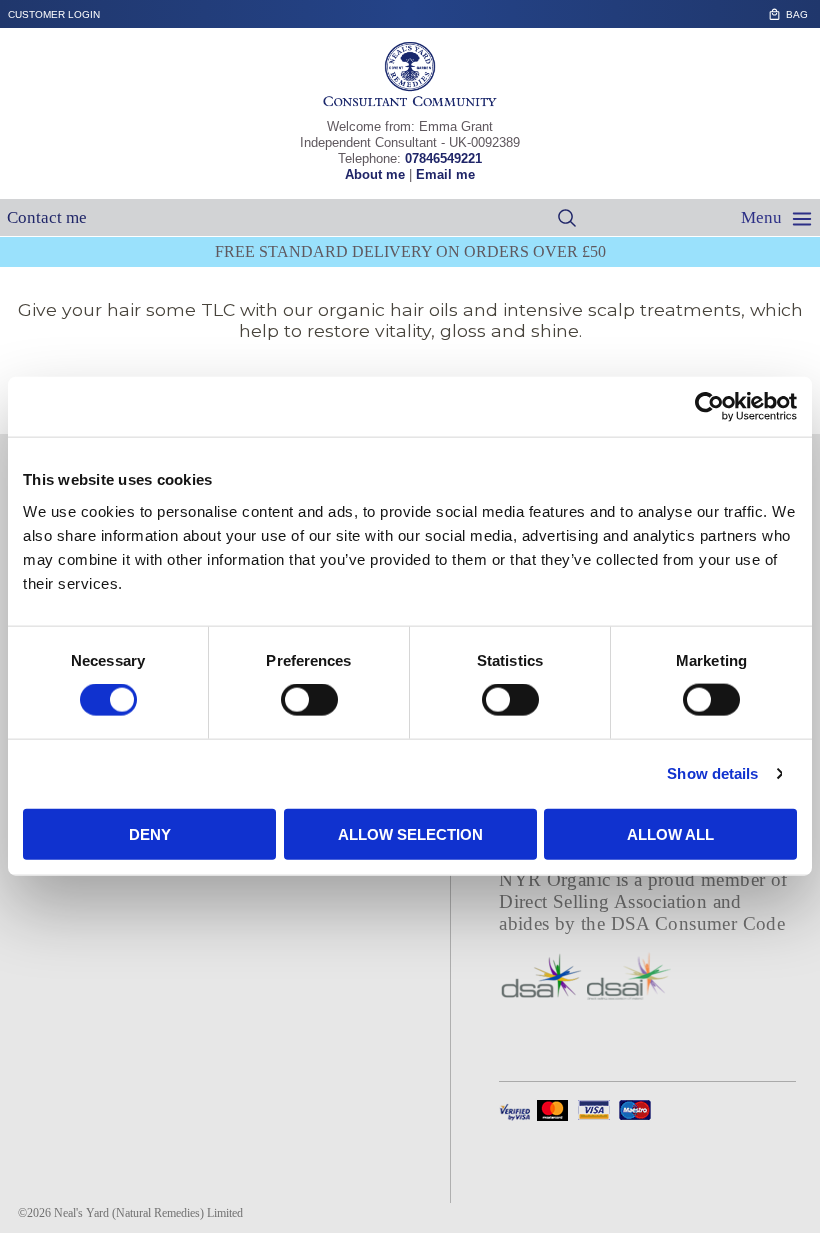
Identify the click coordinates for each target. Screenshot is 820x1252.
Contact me (47, 217)
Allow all (670, 833)
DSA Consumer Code (698, 923)
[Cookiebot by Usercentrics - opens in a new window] (709, 407)
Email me (445, 174)
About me (375, 174)
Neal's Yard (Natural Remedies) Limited (148, 1213)
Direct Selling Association (605, 901)
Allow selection (410, 833)
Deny (150, 833)
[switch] (309, 700)
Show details (712, 773)
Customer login (54, 14)
